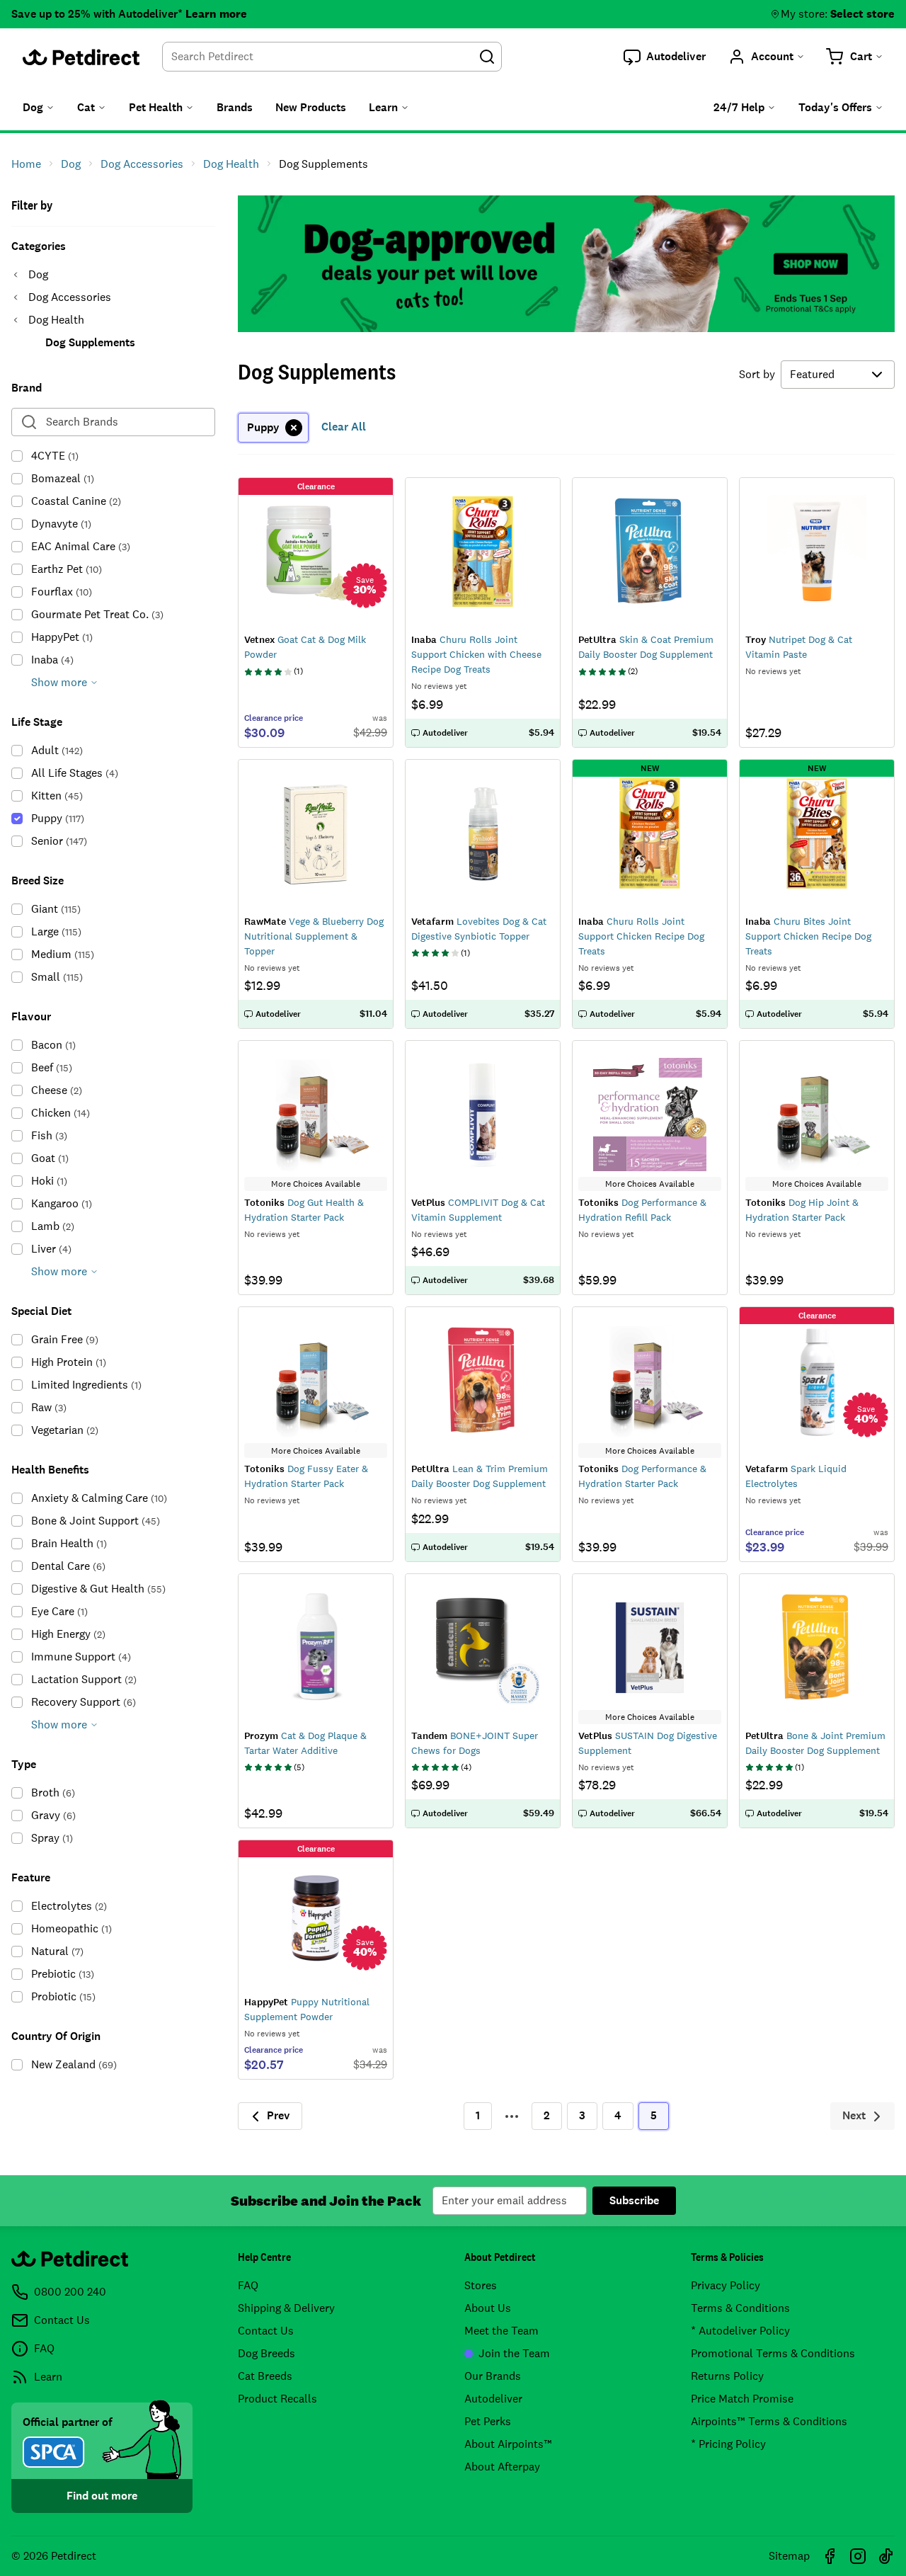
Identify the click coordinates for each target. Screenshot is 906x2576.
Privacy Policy (726, 2285)
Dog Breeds (266, 2353)
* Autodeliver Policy (740, 2331)
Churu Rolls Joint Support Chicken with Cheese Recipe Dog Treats (476, 654)
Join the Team (514, 2353)
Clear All (344, 427)
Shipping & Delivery (286, 2308)
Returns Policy (727, 2376)
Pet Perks (488, 2421)
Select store (862, 14)
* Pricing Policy (728, 2444)
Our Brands (493, 2376)
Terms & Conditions (740, 2308)
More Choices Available (316, 1184)
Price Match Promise (742, 2399)
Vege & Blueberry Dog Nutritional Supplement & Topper (314, 936)
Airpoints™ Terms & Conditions (769, 2421)
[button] (665, 57)
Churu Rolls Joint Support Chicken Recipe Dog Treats (641, 936)
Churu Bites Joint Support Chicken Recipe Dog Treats (808, 936)
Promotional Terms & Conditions (773, 2353)
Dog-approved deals (566, 264)
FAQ (248, 2285)
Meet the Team (501, 2331)
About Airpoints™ (508, 2444)
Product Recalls (277, 2399)
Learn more (216, 14)
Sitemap (789, 2556)
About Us (488, 2308)
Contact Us (266, 2331)
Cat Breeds (265, 2376)
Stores (481, 2285)
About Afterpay (502, 2467)
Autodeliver (493, 2399)
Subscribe (634, 2200)
